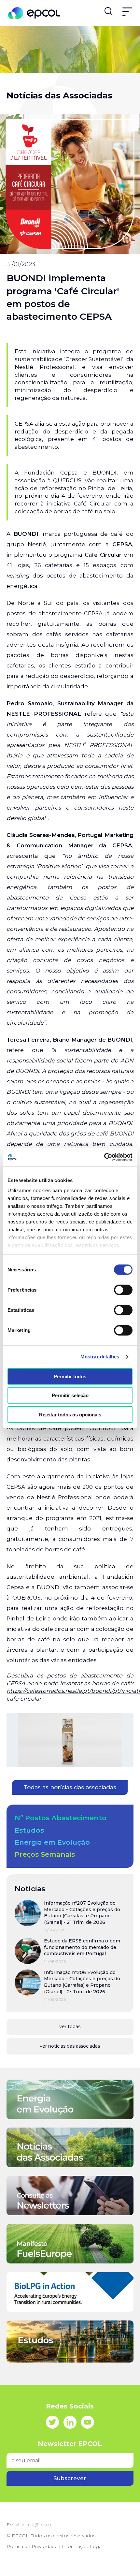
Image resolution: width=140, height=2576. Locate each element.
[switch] (123, 1290)
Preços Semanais (45, 1854)
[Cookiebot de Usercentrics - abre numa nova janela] (104, 1157)
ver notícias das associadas (70, 2046)
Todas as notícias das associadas (70, 1787)
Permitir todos (70, 1376)
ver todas (70, 2027)
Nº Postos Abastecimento (61, 1818)
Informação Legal (82, 2546)
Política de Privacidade (32, 2546)
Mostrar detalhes (100, 1357)
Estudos (29, 1830)
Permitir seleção (70, 1395)
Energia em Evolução (52, 1842)
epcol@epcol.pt (40, 2525)
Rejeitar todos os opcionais (70, 1414)
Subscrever (70, 2478)
